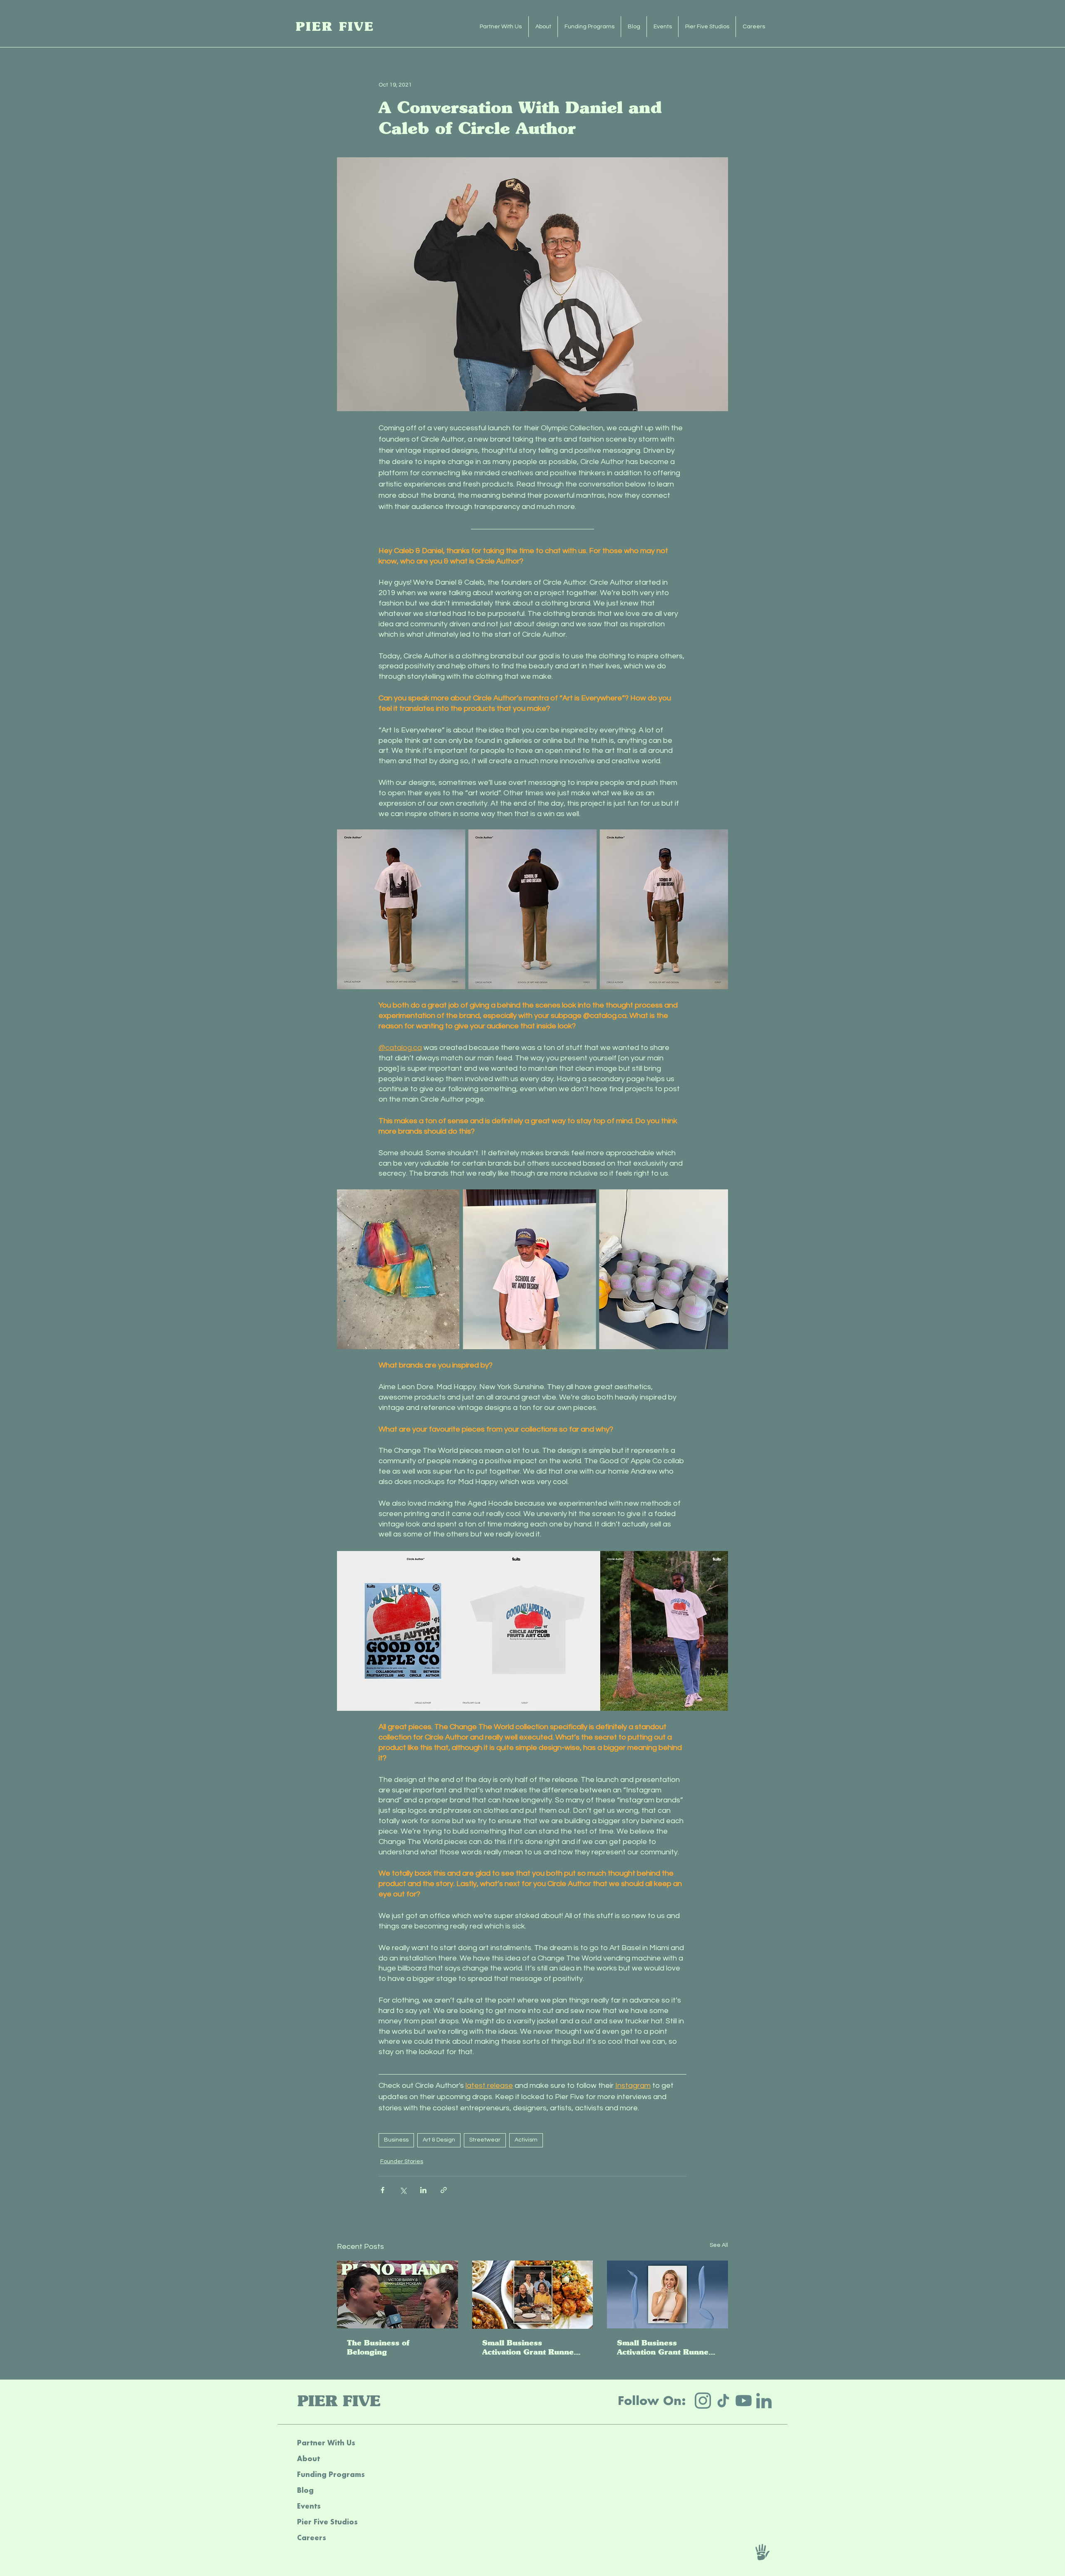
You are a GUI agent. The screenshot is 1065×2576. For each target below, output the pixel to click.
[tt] (723, 2401)
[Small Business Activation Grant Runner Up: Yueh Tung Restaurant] (533, 2295)
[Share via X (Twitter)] (403, 2190)
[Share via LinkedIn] (423, 2190)
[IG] (703, 2401)
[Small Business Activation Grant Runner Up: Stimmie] (667, 2294)
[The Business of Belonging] (398, 2294)
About (308, 2458)
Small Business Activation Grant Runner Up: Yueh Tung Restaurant (530, 2348)
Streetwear (485, 2140)
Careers (312, 2538)
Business (396, 2140)
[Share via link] (444, 2190)
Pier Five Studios (327, 2522)
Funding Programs (331, 2474)
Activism (526, 2140)
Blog (305, 2490)
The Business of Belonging (378, 2348)
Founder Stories (402, 2162)
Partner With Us (326, 2443)
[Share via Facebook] (383, 2190)
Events (309, 2506)
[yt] (744, 2401)
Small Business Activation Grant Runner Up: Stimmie (665, 2348)
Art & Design (439, 2140)
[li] (764, 2401)
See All (719, 2245)
